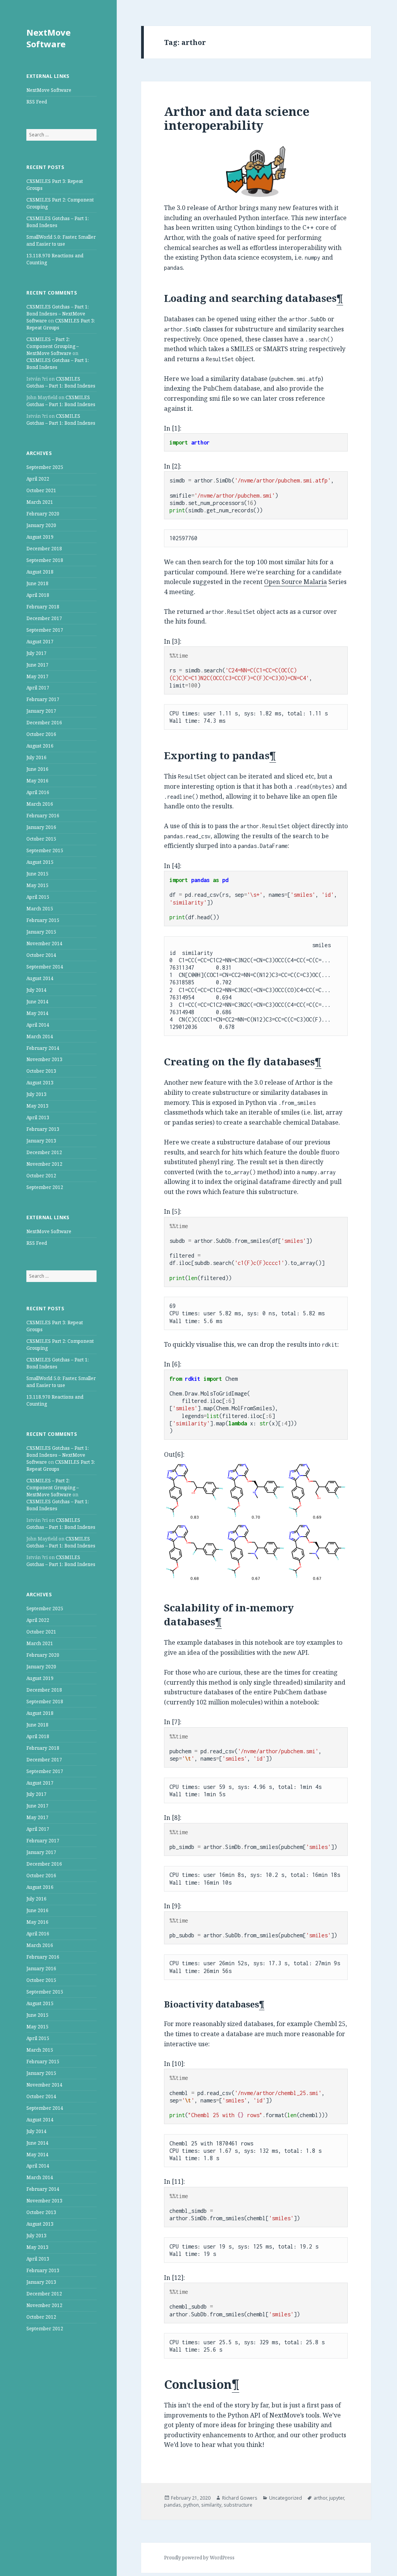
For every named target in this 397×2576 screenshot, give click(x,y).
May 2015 (37, 885)
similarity (211, 2505)
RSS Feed (37, 102)
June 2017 (37, 665)
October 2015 (41, 839)
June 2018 (37, 583)
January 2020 (41, 525)
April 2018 (38, 595)
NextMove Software (48, 38)
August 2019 (40, 537)
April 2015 (38, 897)
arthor (320, 2498)
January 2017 (41, 711)
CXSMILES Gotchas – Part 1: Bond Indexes (61, 382)
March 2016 (40, 804)
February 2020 (43, 514)
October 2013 (41, 1071)
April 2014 (38, 1025)
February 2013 (43, 1129)
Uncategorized (286, 2498)
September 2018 (45, 560)
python (191, 2505)
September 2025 (45, 467)
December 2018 (44, 549)
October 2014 (41, 955)
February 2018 (43, 607)
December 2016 (44, 723)
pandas (173, 2505)
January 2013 (41, 1141)
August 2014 (40, 978)
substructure (238, 2505)
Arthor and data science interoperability (237, 118)
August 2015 (40, 862)
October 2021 (41, 490)
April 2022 (38, 479)
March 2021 (40, 502)
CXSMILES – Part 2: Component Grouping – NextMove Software (53, 346)
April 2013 (38, 1117)
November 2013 (44, 1059)
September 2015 (45, 850)
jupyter (337, 2498)
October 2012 (41, 1176)
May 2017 (37, 676)
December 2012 (44, 1152)
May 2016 (37, 781)
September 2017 (45, 630)
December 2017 (44, 618)
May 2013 (37, 1106)
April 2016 (38, 792)
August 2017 (40, 642)
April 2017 (38, 688)
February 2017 (43, 699)
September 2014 (45, 967)
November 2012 (44, 1164)
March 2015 (40, 909)
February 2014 (43, 1048)
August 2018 (40, 572)
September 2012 (45, 1187)
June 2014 (37, 1002)
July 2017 (36, 653)
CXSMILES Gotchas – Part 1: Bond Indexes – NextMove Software (58, 314)
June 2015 (37, 874)
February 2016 (43, 816)
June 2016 (37, 769)
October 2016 (41, 734)
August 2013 (40, 1083)
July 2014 (36, 990)
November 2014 (44, 943)
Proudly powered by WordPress (199, 2558)
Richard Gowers (240, 2498)
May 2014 (37, 1013)
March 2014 (40, 1036)
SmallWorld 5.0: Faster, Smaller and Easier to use (61, 240)
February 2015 (43, 920)
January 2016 (41, 827)
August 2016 (40, 746)
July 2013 (36, 1094)
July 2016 (36, 757)
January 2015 (41, 932)
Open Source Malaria (295, 582)
